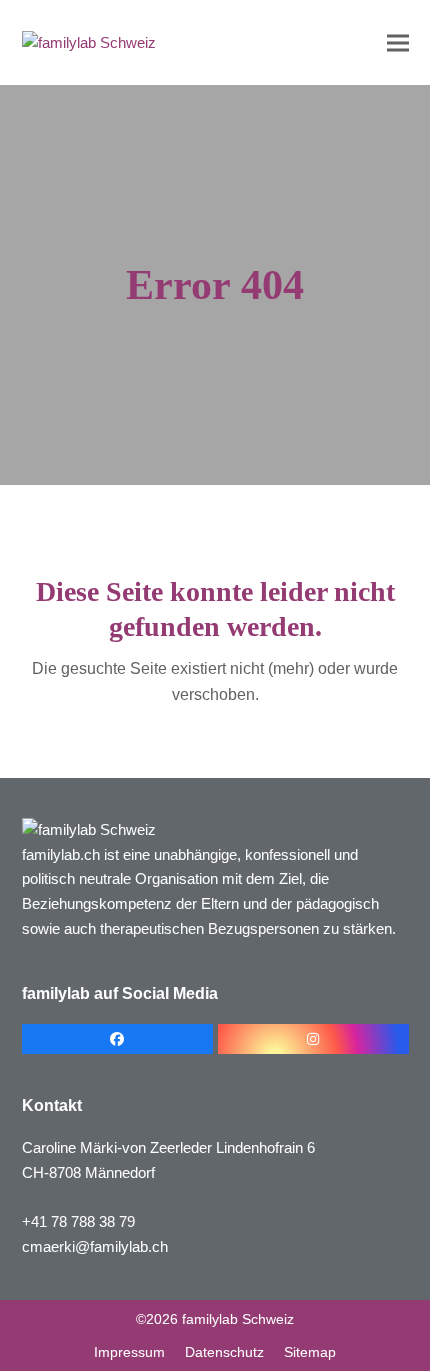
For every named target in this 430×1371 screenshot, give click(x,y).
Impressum (129, 1352)
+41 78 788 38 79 (78, 1221)
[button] (398, 42)
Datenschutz (224, 1352)
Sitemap (310, 1352)
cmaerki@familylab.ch (95, 1246)
